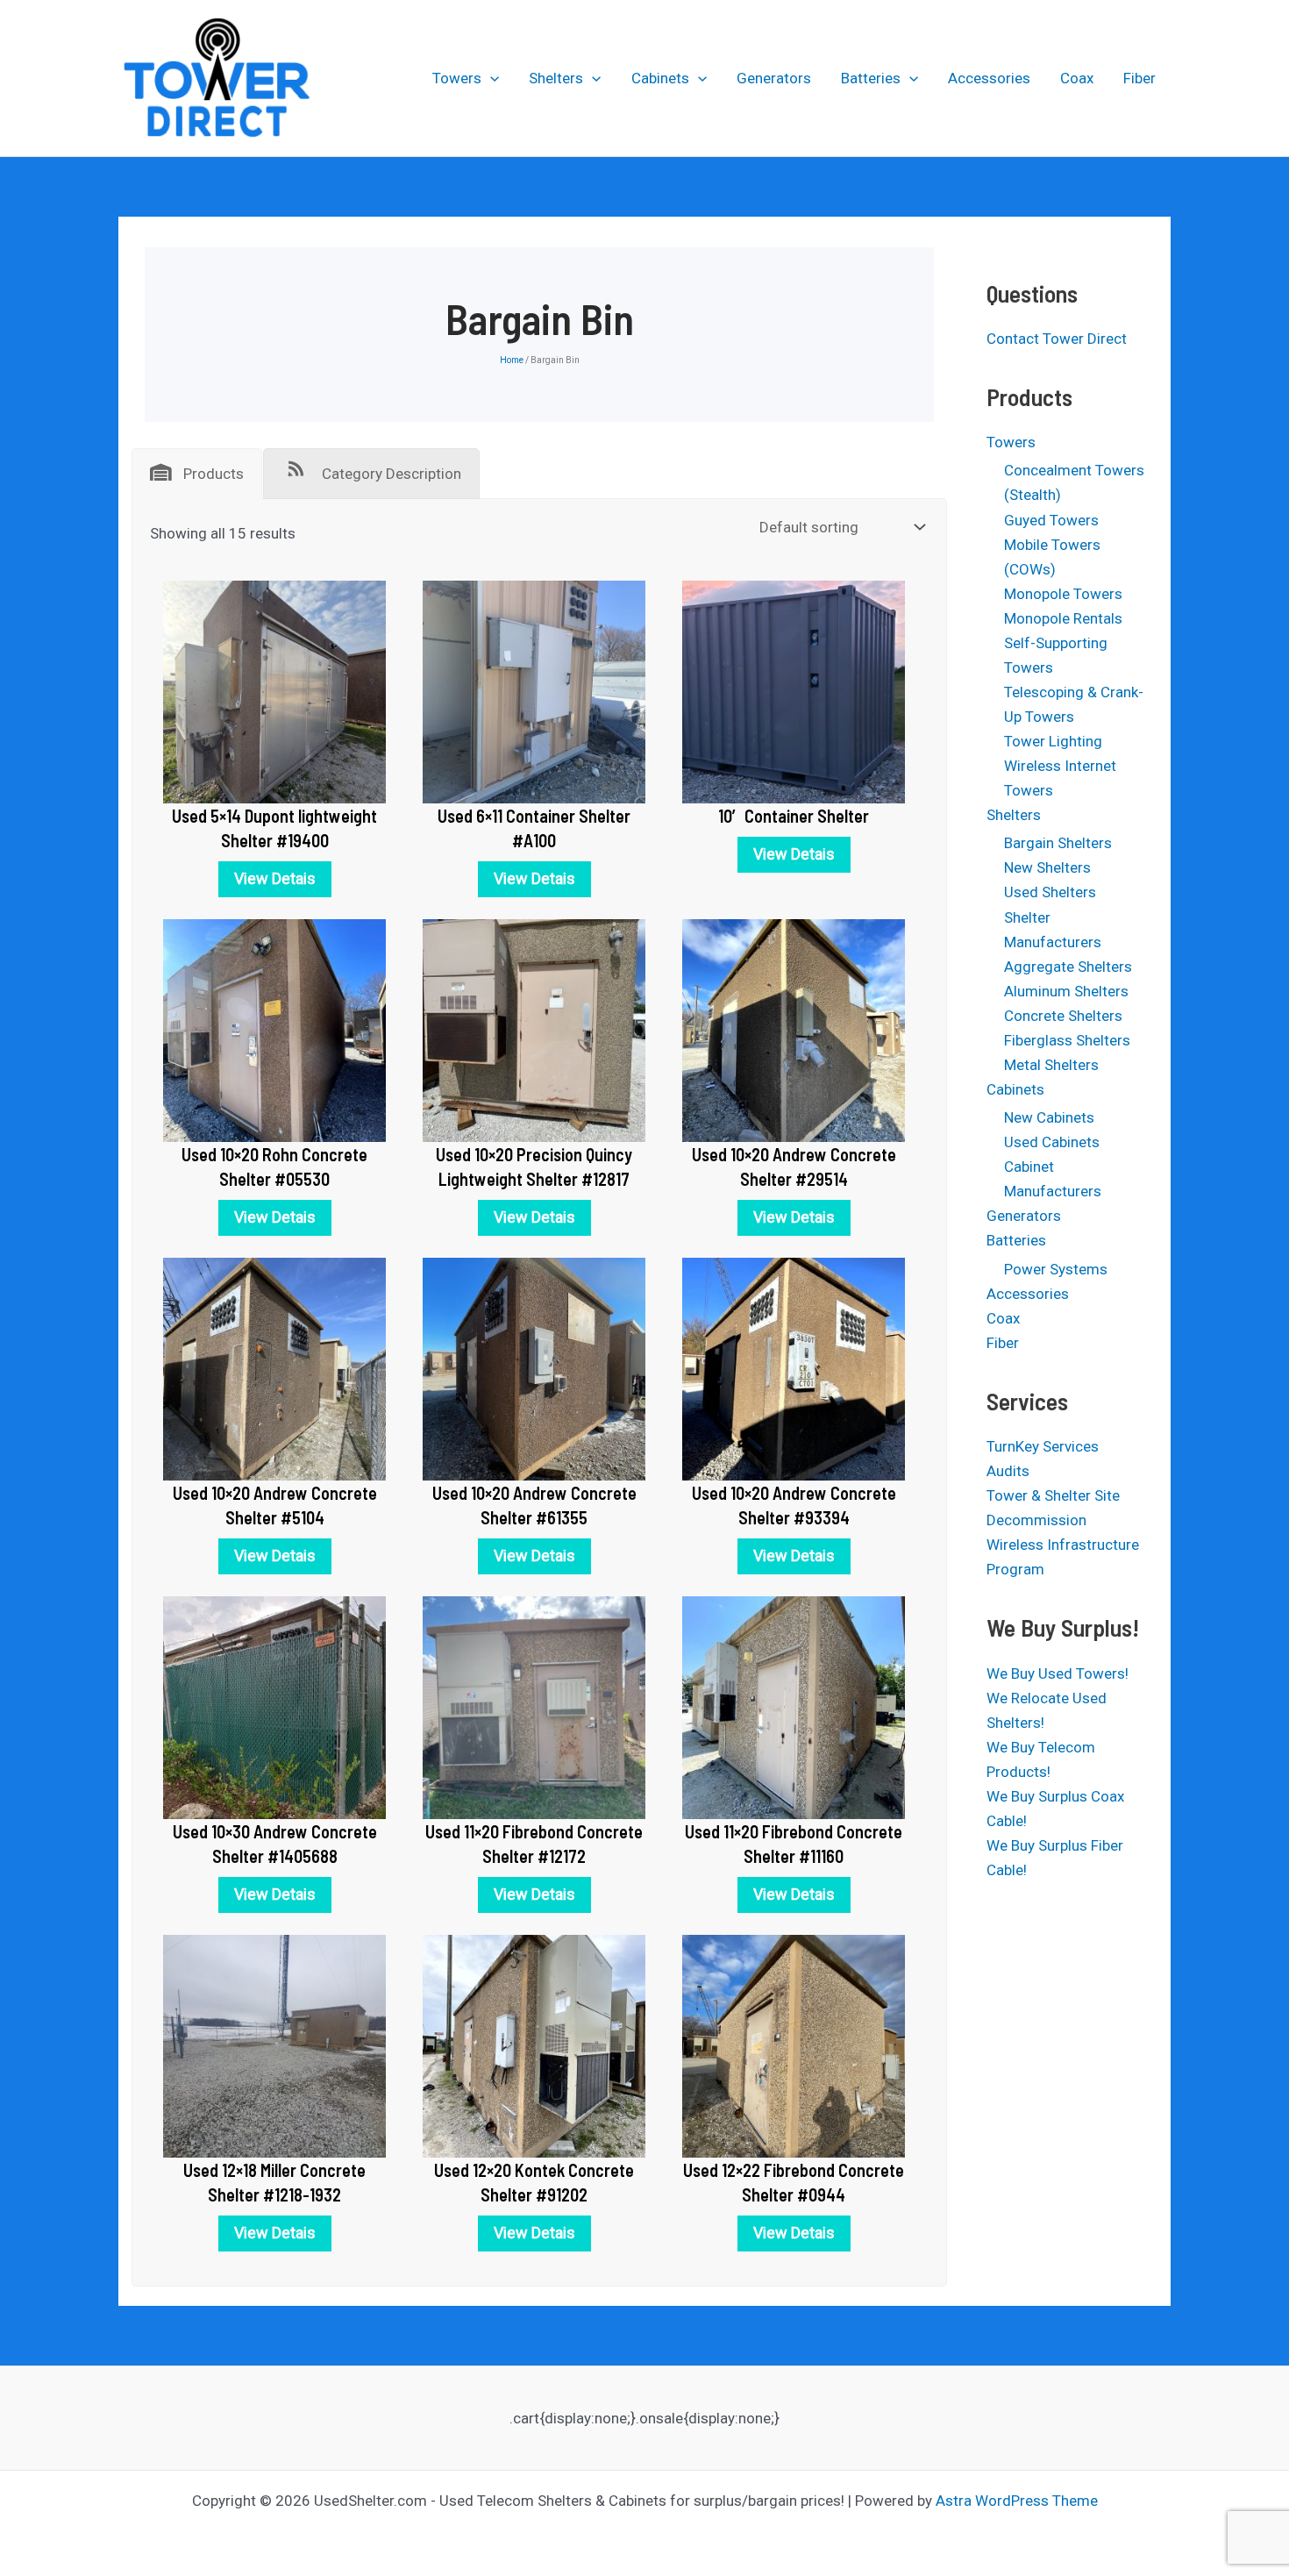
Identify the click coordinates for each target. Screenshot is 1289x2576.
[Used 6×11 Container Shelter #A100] (534, 691)
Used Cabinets (1052, 1142)
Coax (1077, 78)
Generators (774, 78)
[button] (490, 78)
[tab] (197, 474)
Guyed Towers (1051, 520)
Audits (1008, 1471)
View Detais (275, 878)
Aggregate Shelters (1068, 967)
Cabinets (660, 78)
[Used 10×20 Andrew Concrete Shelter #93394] (794, 1368)
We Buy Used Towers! (1058, 1673)
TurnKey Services (1043, 1446)
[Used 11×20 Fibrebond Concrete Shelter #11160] (794, 1707)
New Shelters (1047, 867)
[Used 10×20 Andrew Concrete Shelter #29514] (794, 1030)
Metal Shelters (1051, 1065)
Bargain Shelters (1058, 843)
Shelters (556, 78)
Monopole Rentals (1063, 618)
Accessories (989, 78)
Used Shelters (1050, 892)
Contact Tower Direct (1057, 339)
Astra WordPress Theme (1017, 2501)
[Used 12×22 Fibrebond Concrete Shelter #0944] (794, 2045)
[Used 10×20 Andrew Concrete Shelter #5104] (274, 1368)
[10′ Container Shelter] (794, 691)
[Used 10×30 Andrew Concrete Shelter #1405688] (274, 1707)
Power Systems (1056, 1269)
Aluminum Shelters (1066, 991)
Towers (457, 78)
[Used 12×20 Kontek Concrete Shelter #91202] (534, 2045)
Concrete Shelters (1063, 1016)
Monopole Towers (1063, 594)
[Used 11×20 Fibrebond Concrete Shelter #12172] (534, 1707)
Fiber (1139, 78)
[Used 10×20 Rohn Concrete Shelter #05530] (274, 1030)
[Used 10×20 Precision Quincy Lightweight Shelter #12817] (534, 1030)
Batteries (871, 78)
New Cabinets (1049, 1117)
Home (512, 360)
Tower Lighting (1053, 741)
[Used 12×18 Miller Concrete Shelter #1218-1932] (274, 2045)
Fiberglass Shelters (1067, 1040)
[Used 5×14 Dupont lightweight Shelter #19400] (274, 691)
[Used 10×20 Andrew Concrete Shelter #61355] (534, 1368)
